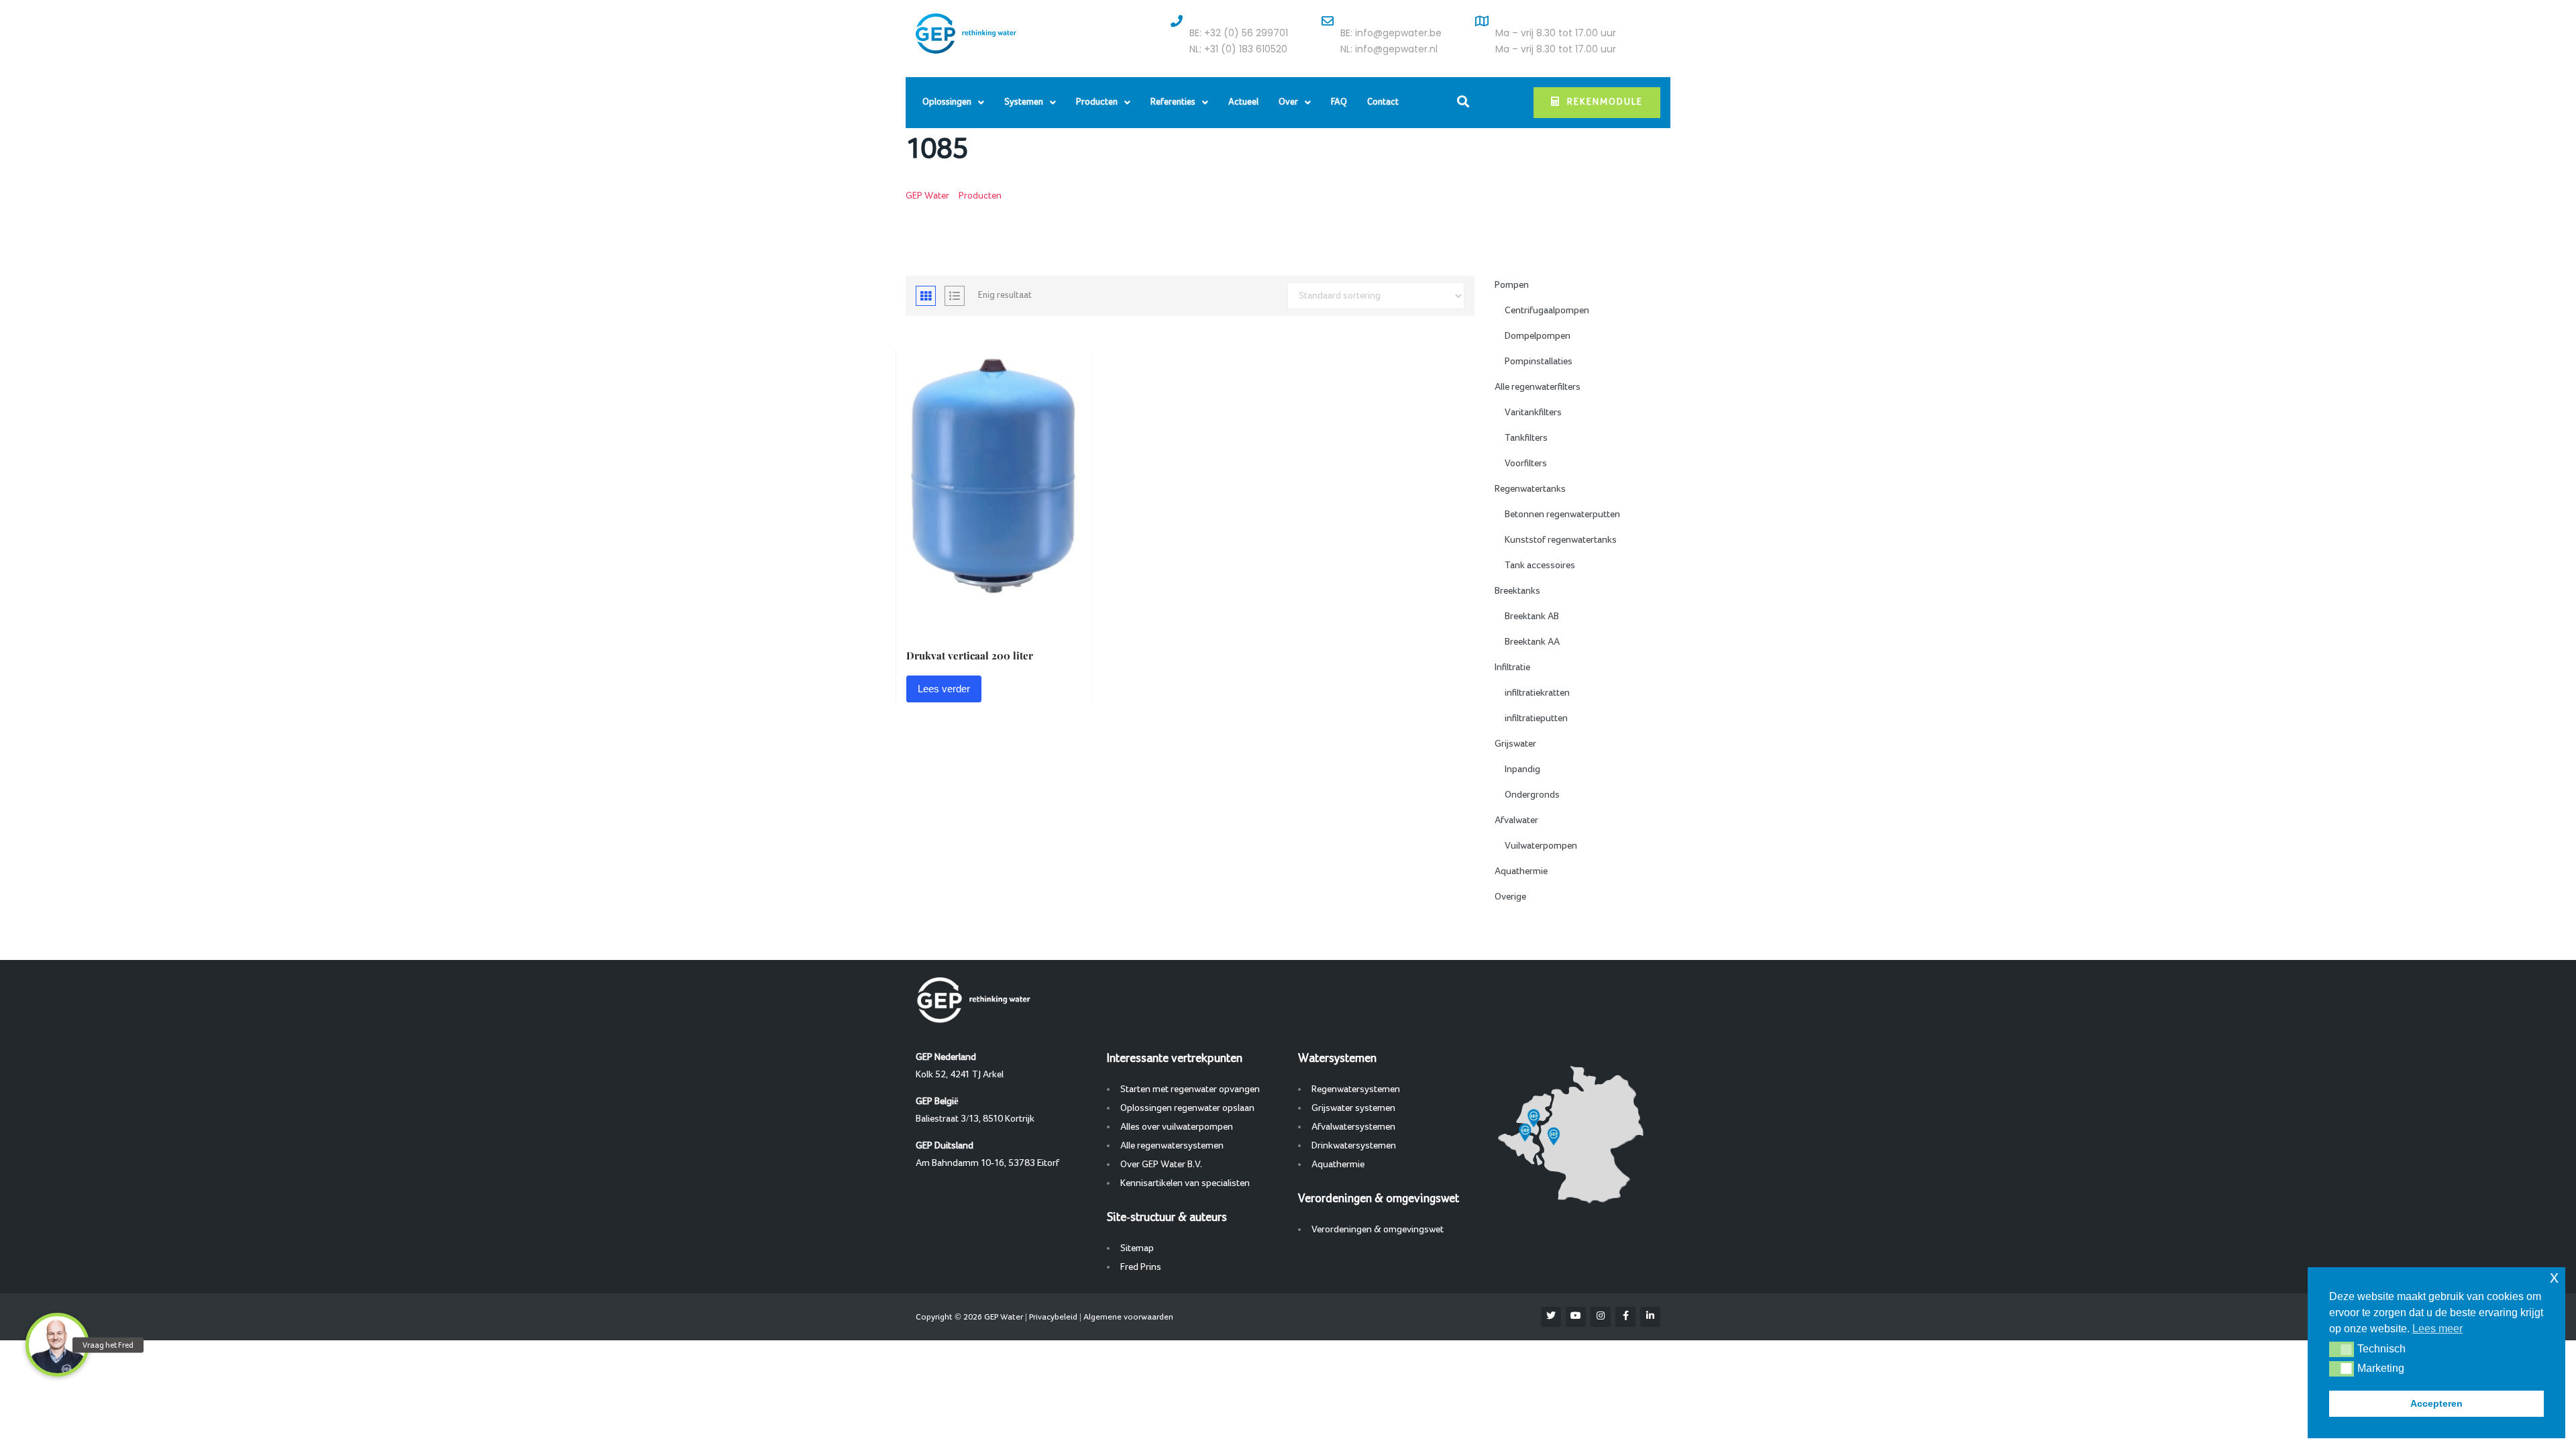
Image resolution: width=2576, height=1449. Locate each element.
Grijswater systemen (1353, 1108)
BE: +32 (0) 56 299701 (1239, 33)
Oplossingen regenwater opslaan (1187, 1108)
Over (1288, 102)
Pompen (1512, 285)
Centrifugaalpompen (1547, 311)
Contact (1383, 102)
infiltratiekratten (1537, 693)
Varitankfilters (1533, 413)
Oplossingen (947, 102)
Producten (1097, 102)
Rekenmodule (1605, 102)
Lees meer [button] (2437, 1329)
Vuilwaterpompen (1541, 846)
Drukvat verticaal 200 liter (970, 655)
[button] (2342, 1349)
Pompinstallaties (1539, 362)
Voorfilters (1526, 464)
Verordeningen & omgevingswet (1378, 1230)
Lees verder (944, 689)
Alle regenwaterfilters (1538, 387)
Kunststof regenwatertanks (1561, 540)
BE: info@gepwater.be (1391, 33)
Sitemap (1137, 1248)
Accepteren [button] (2436, 1403)
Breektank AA (1532, 642)
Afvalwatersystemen (1353, 1127)
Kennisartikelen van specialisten (1185, 1183)
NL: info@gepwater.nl (1389, 49)
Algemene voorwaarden (1128, 1317)
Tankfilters (1526, 438)
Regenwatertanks (1530, 489)
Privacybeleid (1053, 1317)
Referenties (1173, 102)
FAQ (1339, 102)
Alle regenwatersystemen (1172, 1146)
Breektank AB (1532, 616)
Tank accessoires (1540, 566)
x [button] (2554, 1277)
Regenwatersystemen (1356, 1089)
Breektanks (1517, 591)
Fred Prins (1141, 1267)
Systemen (1024, 102)
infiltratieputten (1536, 718)
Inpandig (1522, 769)
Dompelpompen (1538, 336)
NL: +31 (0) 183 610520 (1238, 49)
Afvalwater (1516, 820)
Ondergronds (1532, 795)
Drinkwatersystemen (1354, 1146)
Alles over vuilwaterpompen (1177, 1127)
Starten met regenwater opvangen (1190, 1089)
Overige (1510, 897)
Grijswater (1515, 744)
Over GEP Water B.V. (1161, 1165)
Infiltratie (1512, 667)
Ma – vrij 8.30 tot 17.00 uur (1556, 33)
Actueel (1243, 102)
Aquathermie (1521, 871)
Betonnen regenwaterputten (1562, 515)
